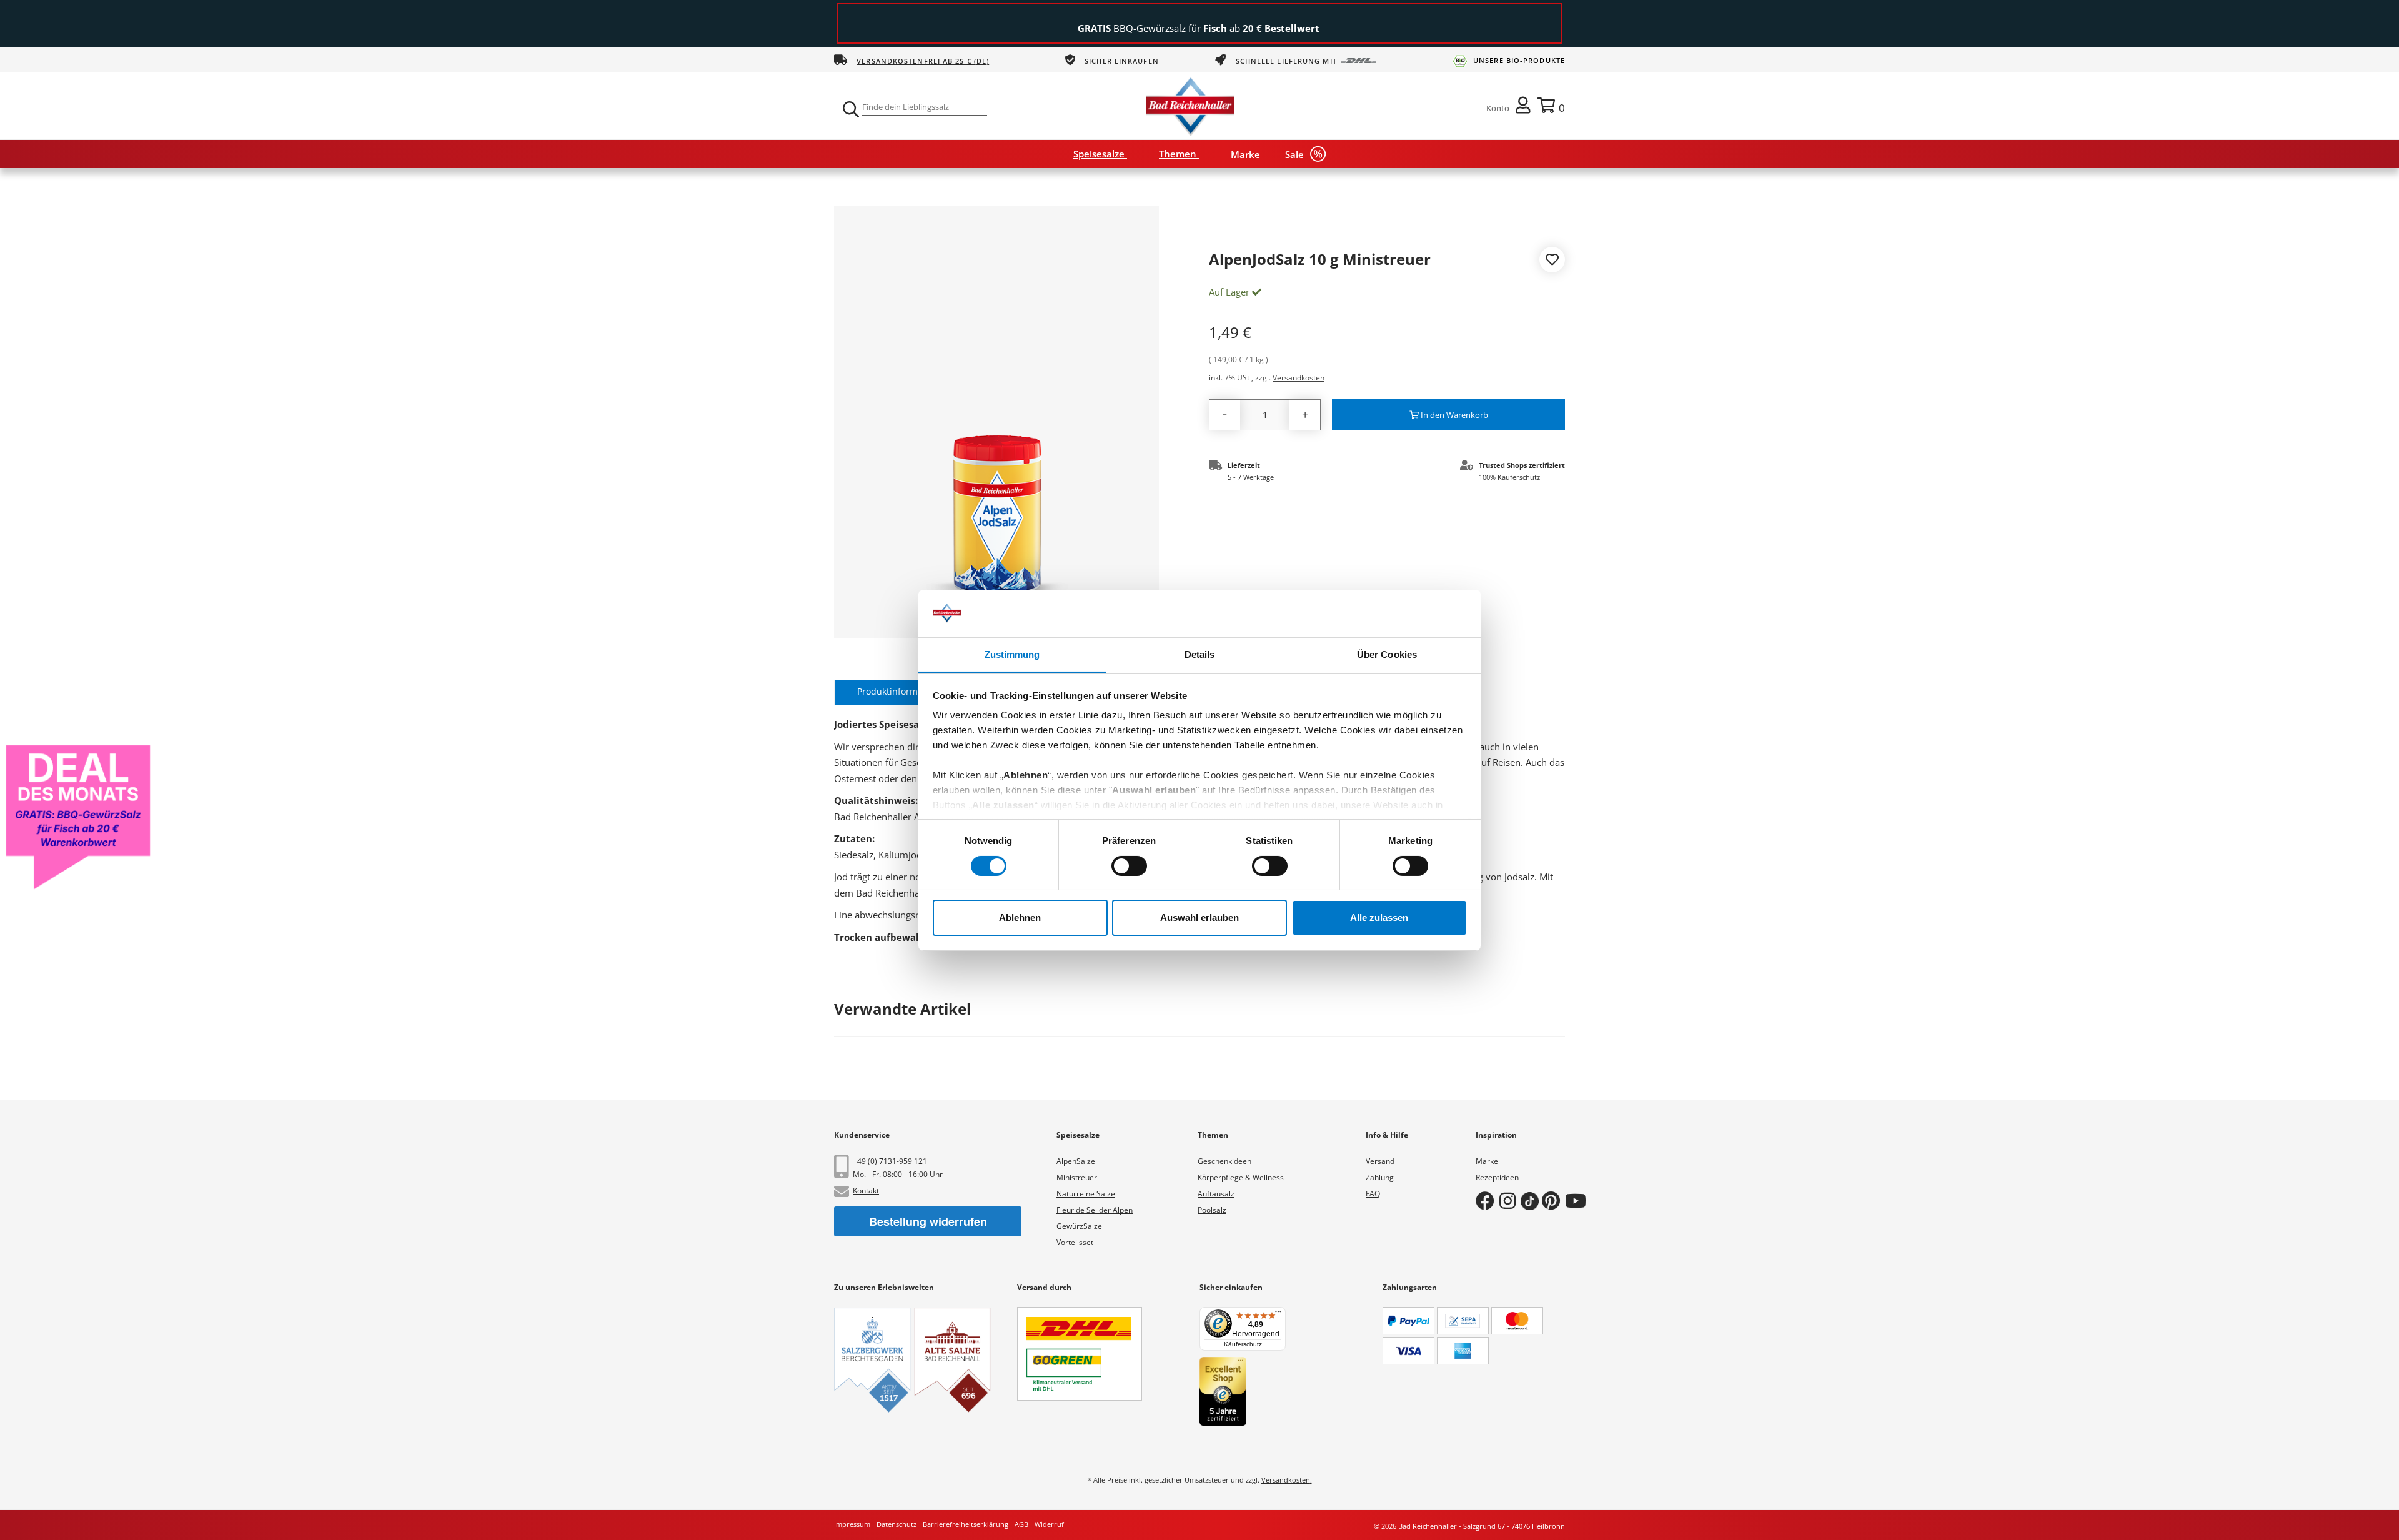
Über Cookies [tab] (1387, 654)
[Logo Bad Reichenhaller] (1190, 105)
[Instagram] (1510, 1200)
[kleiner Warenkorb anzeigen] (1551, 105)
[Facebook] (1488, 1200)
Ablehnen (1020, 917)
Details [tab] (1200, 654)
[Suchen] (850, 109)
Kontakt (866, 1190)
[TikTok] (1531, 1200)
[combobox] (925, 107)
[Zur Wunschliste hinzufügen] (1552, 261)
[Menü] (1278, 1314)
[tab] (897, 692)
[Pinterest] (1553, 1200)
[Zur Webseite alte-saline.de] (952, 1360)
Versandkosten (1299, 378)
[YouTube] (1578, 1200)
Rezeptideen (1497, 1177)
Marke (1487, 1161)
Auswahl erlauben (1199, 917)
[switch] (1129, 866)
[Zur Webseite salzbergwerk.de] (872, 1360)
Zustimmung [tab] (1012, 654)
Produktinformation (898, 691)
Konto (1498, 108)
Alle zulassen (1379, 917)
